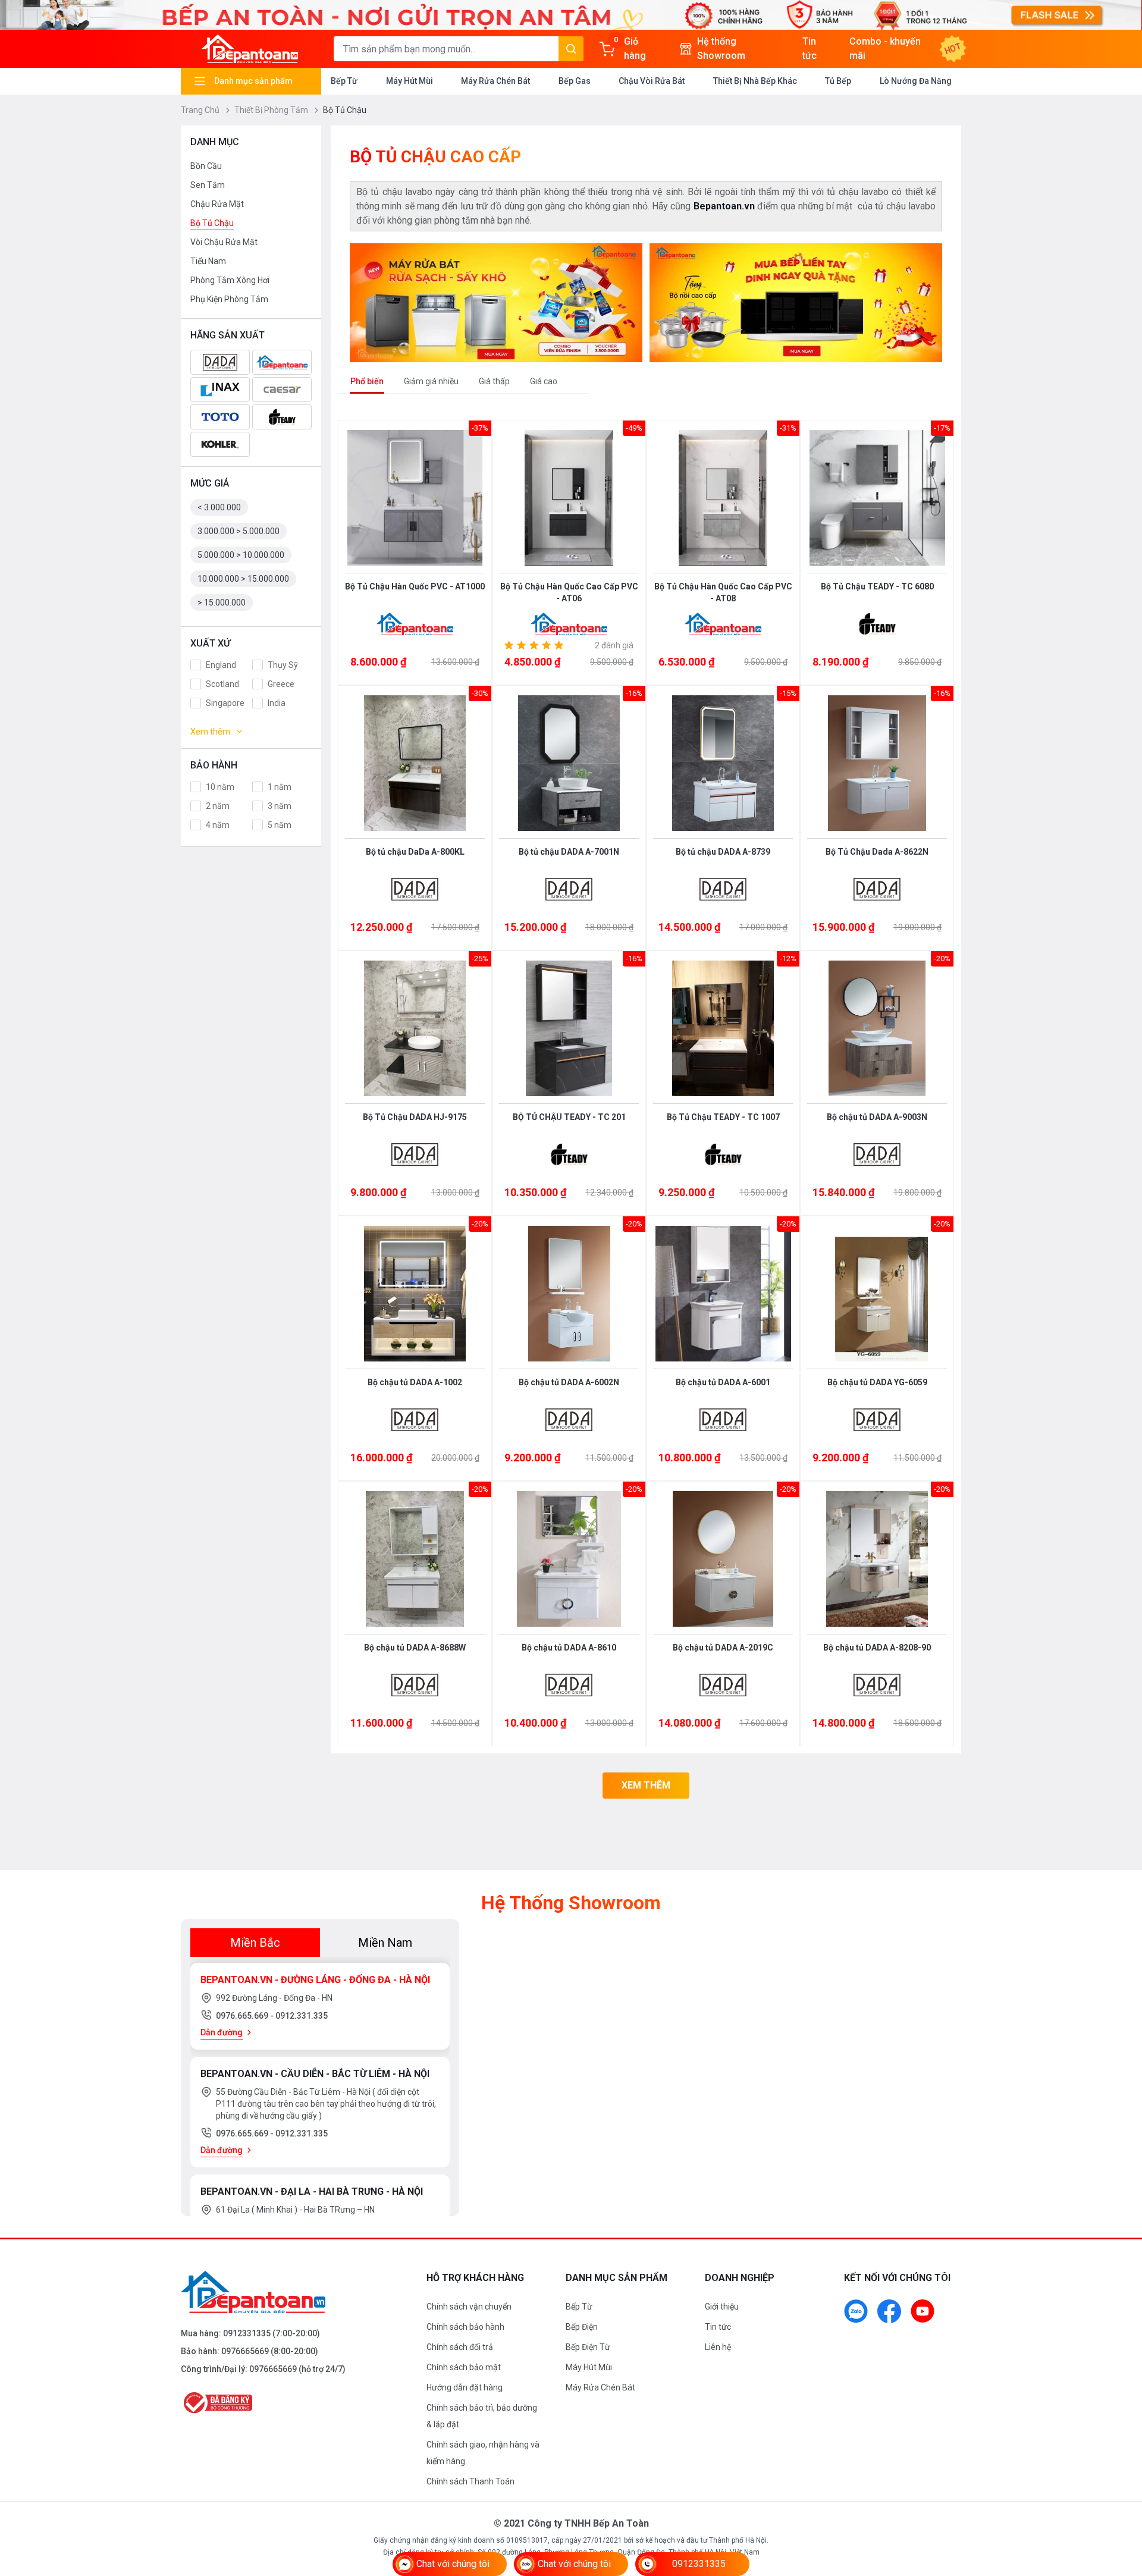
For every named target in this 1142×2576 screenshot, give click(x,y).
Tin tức (718, 2327)
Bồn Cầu (206, 166)
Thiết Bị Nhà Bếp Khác (755, 81)
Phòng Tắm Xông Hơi (230, 280)
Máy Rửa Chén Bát (495, 81)
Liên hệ (718, 2347)
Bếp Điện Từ (588, 2347)
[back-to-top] (1119, 2502)
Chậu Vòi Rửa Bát (652, 81)
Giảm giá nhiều (431, 381)
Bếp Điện (582, 2327)
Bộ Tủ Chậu (212, 223)
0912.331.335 (302, 2016)
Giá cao (544, 381)
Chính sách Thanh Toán (470, 2481)
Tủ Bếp (838, 81)
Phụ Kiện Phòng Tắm (229, 299)
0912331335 (247, 2333)
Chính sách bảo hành (465, 2327)
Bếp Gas (575, 81)
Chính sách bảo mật (464, 2367)
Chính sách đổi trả (460, 2347)
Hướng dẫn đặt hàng (465, 2387)
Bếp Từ (344, 81)
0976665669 (245, 2351)
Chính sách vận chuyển (469, 2307)
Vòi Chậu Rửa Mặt (224, 242)
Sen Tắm (208, 185)
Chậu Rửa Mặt (217, 204)
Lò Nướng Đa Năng (916, 81)
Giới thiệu (722, 2307)
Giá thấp (494, 381)
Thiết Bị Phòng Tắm (272, 110)
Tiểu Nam (208, 261)
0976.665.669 (243, 2016)
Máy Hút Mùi (410, 81)
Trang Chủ (201, 110)
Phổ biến (367, 381)
